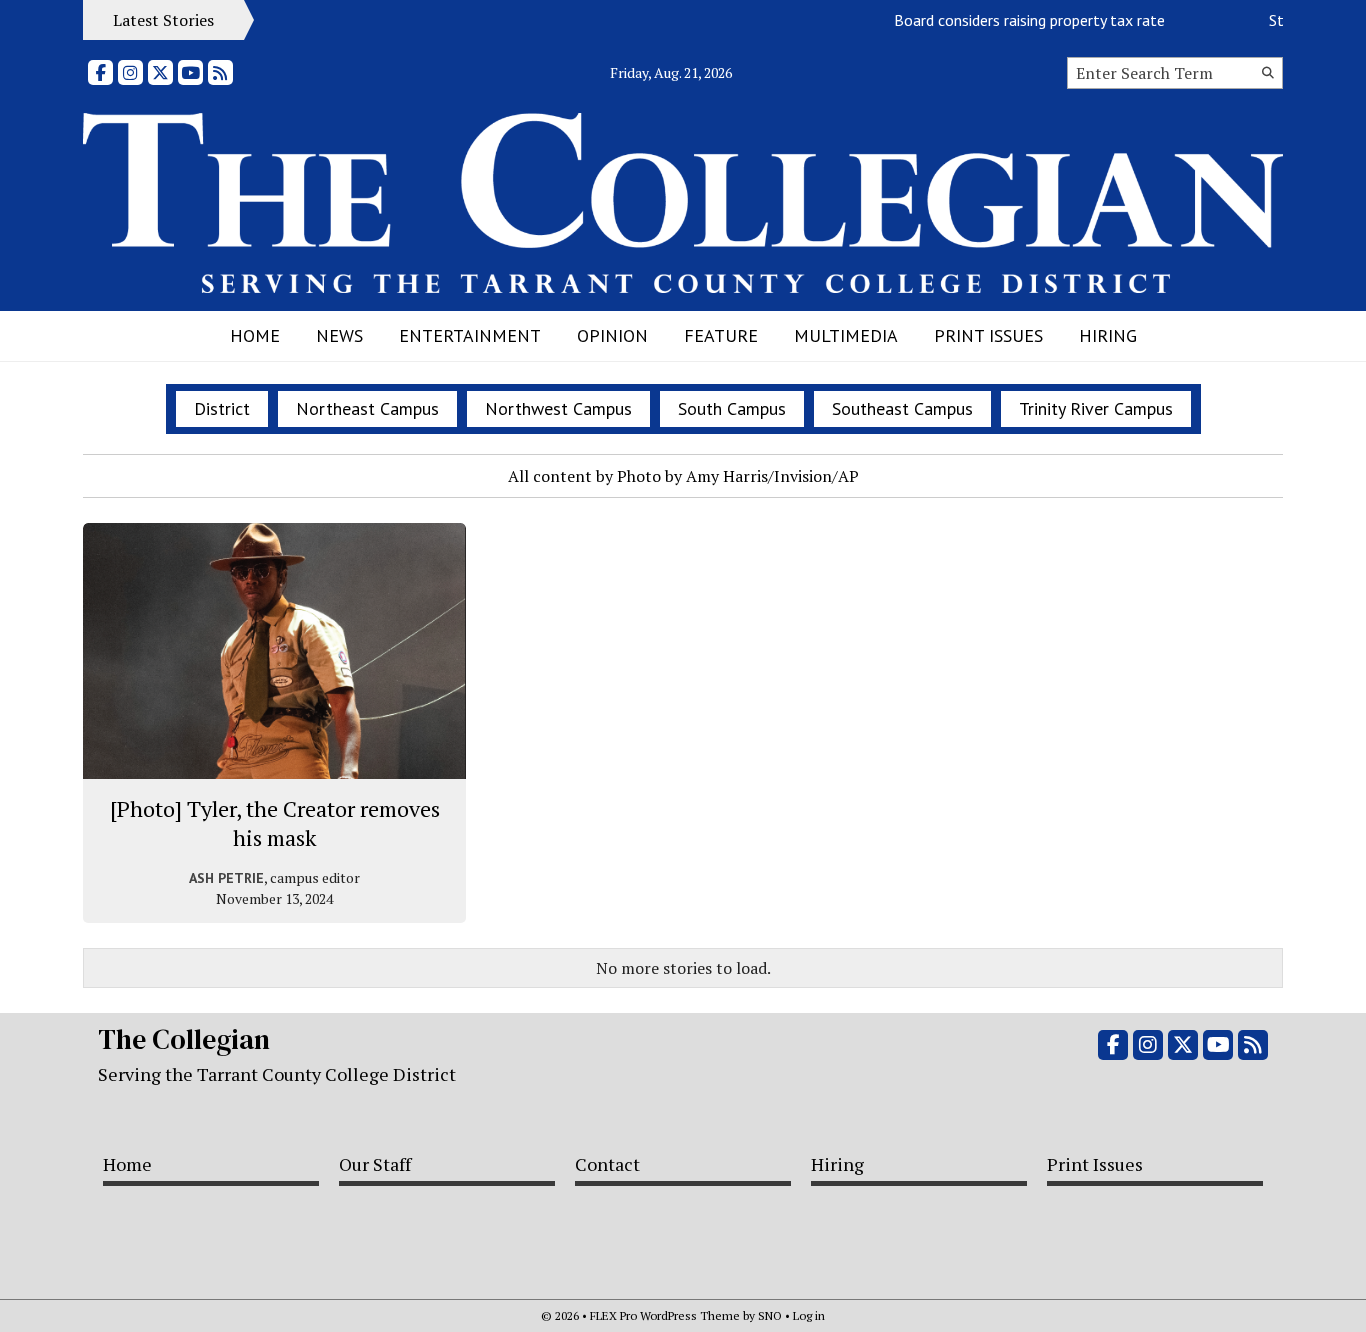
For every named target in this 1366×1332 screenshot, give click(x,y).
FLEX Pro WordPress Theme (665, 1315)
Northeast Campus (367, 408)
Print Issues (988, 335)
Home (255, 335)
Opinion (612, 335)
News (339, 335)
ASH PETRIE (226, 878)
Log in (809, 1315)
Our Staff (375, 1164)
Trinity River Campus (1096, 408)
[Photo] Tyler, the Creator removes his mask (275, 823)
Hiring (1108, 335)
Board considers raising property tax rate (1017, 20)
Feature (721, 335)
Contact (607, 1164)
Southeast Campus (902, 408)
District (222, 408)
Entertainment (470, 335)
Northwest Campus (558, 408)
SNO (770, 1315)
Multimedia (846, 335)
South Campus (732, 408)
